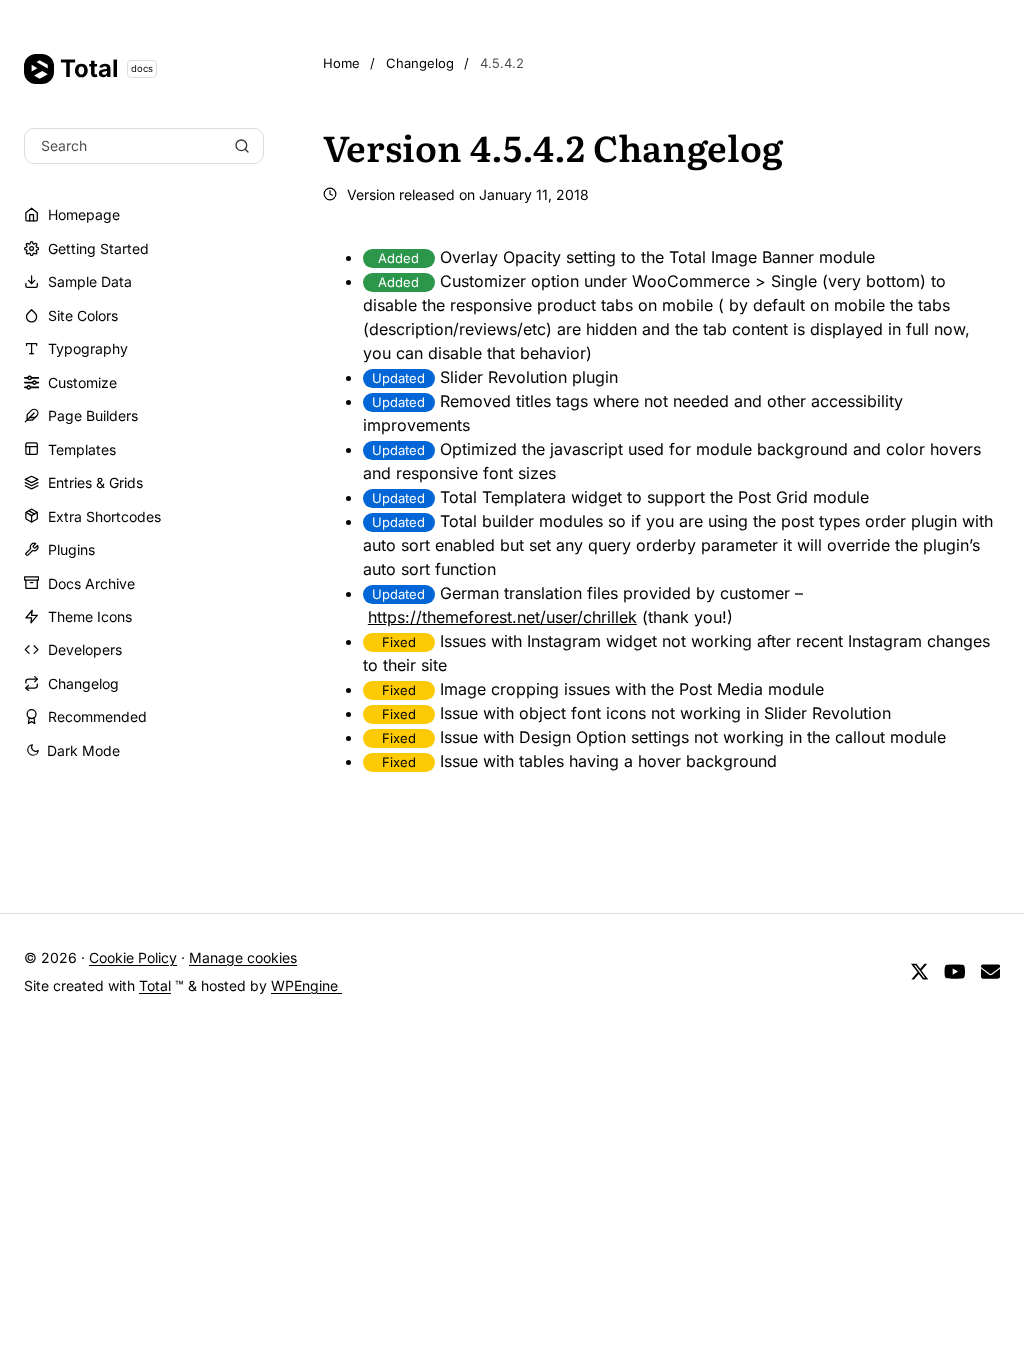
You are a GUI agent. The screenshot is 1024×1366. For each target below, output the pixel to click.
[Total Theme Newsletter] (990, 972)
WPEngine (306, 985)
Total (106, 68)
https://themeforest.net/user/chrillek (502, 617)
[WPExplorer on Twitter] (919, 972)
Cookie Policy (133, 957)
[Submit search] (242, 146)
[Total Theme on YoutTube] (955, 972)
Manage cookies (243, 957)
